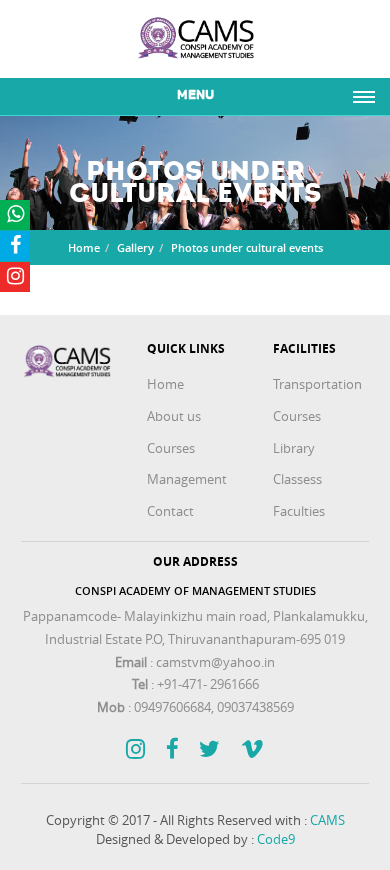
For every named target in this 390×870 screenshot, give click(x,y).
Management (187, 479)
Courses (171, 448)
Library (294, 448)
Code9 (276, 839)
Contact (170, 511)
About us (174, 416)
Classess (297, 479)
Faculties (299, 511)
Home (84, 247)
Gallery (135, 247)
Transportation (317, 384)
